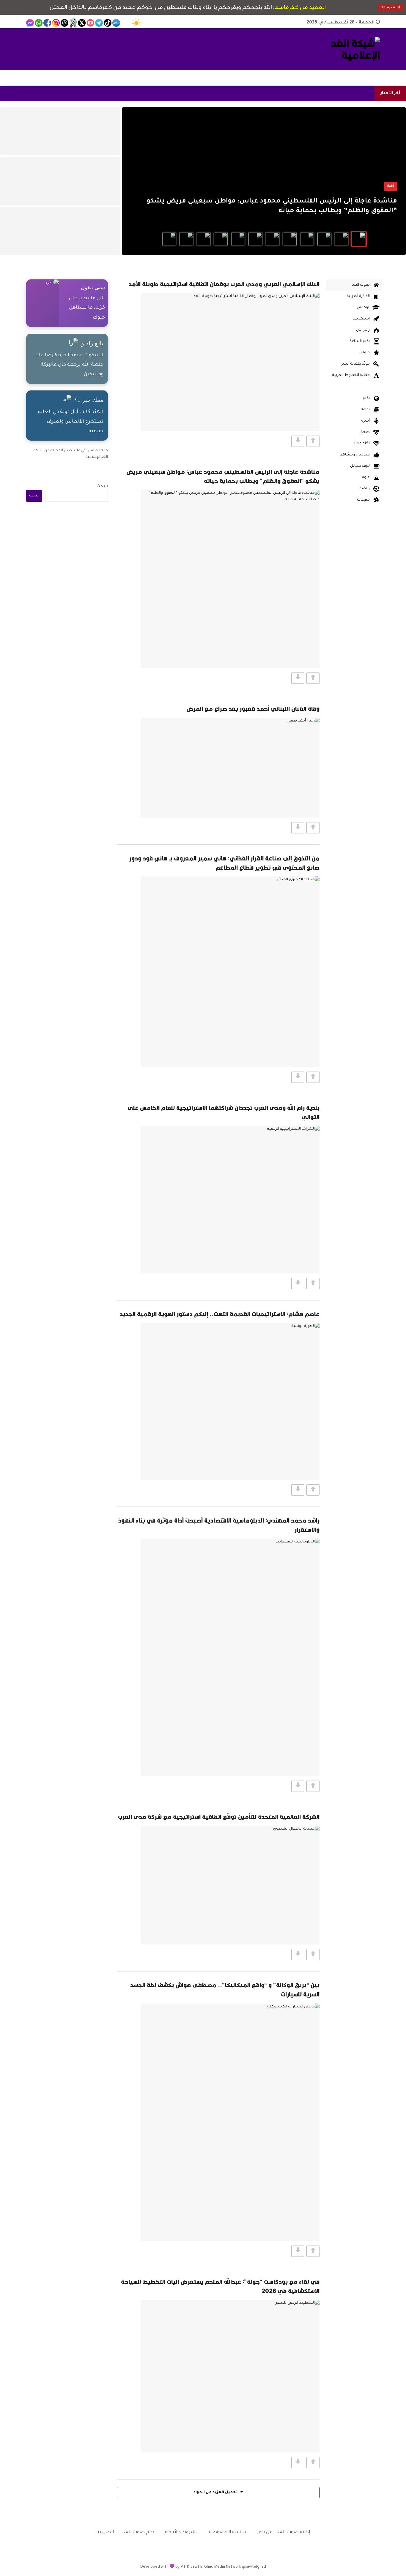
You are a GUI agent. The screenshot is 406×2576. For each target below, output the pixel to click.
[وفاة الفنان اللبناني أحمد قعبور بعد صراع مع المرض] (230, 768)
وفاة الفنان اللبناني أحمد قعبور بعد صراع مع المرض (253, 709)
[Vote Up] (313, 441)
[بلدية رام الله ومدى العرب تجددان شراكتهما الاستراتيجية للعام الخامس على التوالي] (230, 1200)
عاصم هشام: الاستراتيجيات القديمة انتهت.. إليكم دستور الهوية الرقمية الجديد (219, 1314)
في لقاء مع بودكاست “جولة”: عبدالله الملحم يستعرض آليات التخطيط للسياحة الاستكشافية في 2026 (220, 2286)
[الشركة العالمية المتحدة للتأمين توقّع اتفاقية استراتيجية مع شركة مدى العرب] (230, 1885)
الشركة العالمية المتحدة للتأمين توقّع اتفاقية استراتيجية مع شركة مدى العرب (219, 1817)
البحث (102, 487)
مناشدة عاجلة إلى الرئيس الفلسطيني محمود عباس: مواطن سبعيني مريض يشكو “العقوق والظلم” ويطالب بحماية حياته (223, 476)
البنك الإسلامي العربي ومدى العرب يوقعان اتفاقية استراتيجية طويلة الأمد (224, 284)
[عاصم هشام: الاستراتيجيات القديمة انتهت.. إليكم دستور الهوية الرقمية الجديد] (230, 1401)
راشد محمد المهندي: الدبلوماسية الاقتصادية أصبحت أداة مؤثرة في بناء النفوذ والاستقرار (219, 1525)
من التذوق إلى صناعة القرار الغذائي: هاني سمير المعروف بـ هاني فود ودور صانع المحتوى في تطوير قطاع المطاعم (224, 863)
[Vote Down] (298, 441)
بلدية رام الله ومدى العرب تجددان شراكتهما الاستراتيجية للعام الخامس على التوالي (224, 1112)
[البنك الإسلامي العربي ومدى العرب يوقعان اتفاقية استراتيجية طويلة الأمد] (230, 362)
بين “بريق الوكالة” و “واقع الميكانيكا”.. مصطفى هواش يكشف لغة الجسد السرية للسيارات (225, 1990)
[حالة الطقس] (136, 23)
